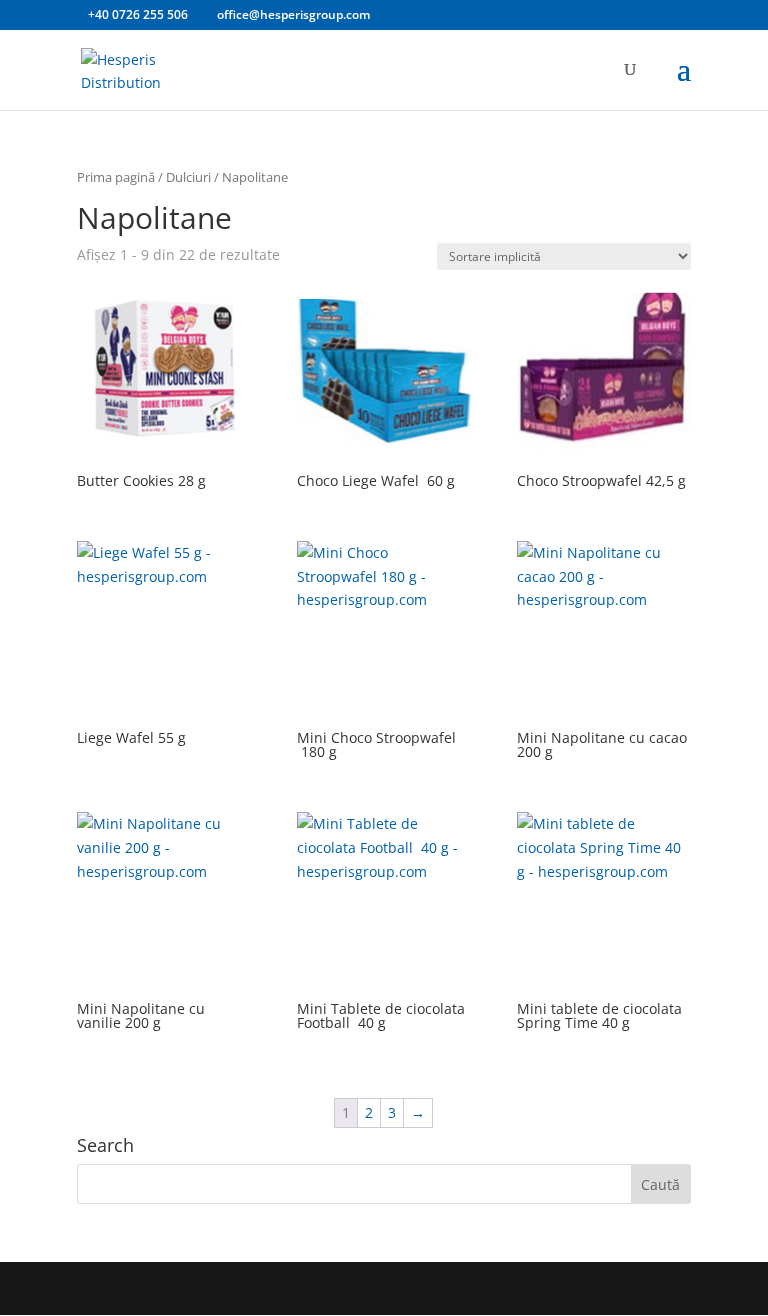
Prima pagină (116, 177)
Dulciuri (188, 177)
